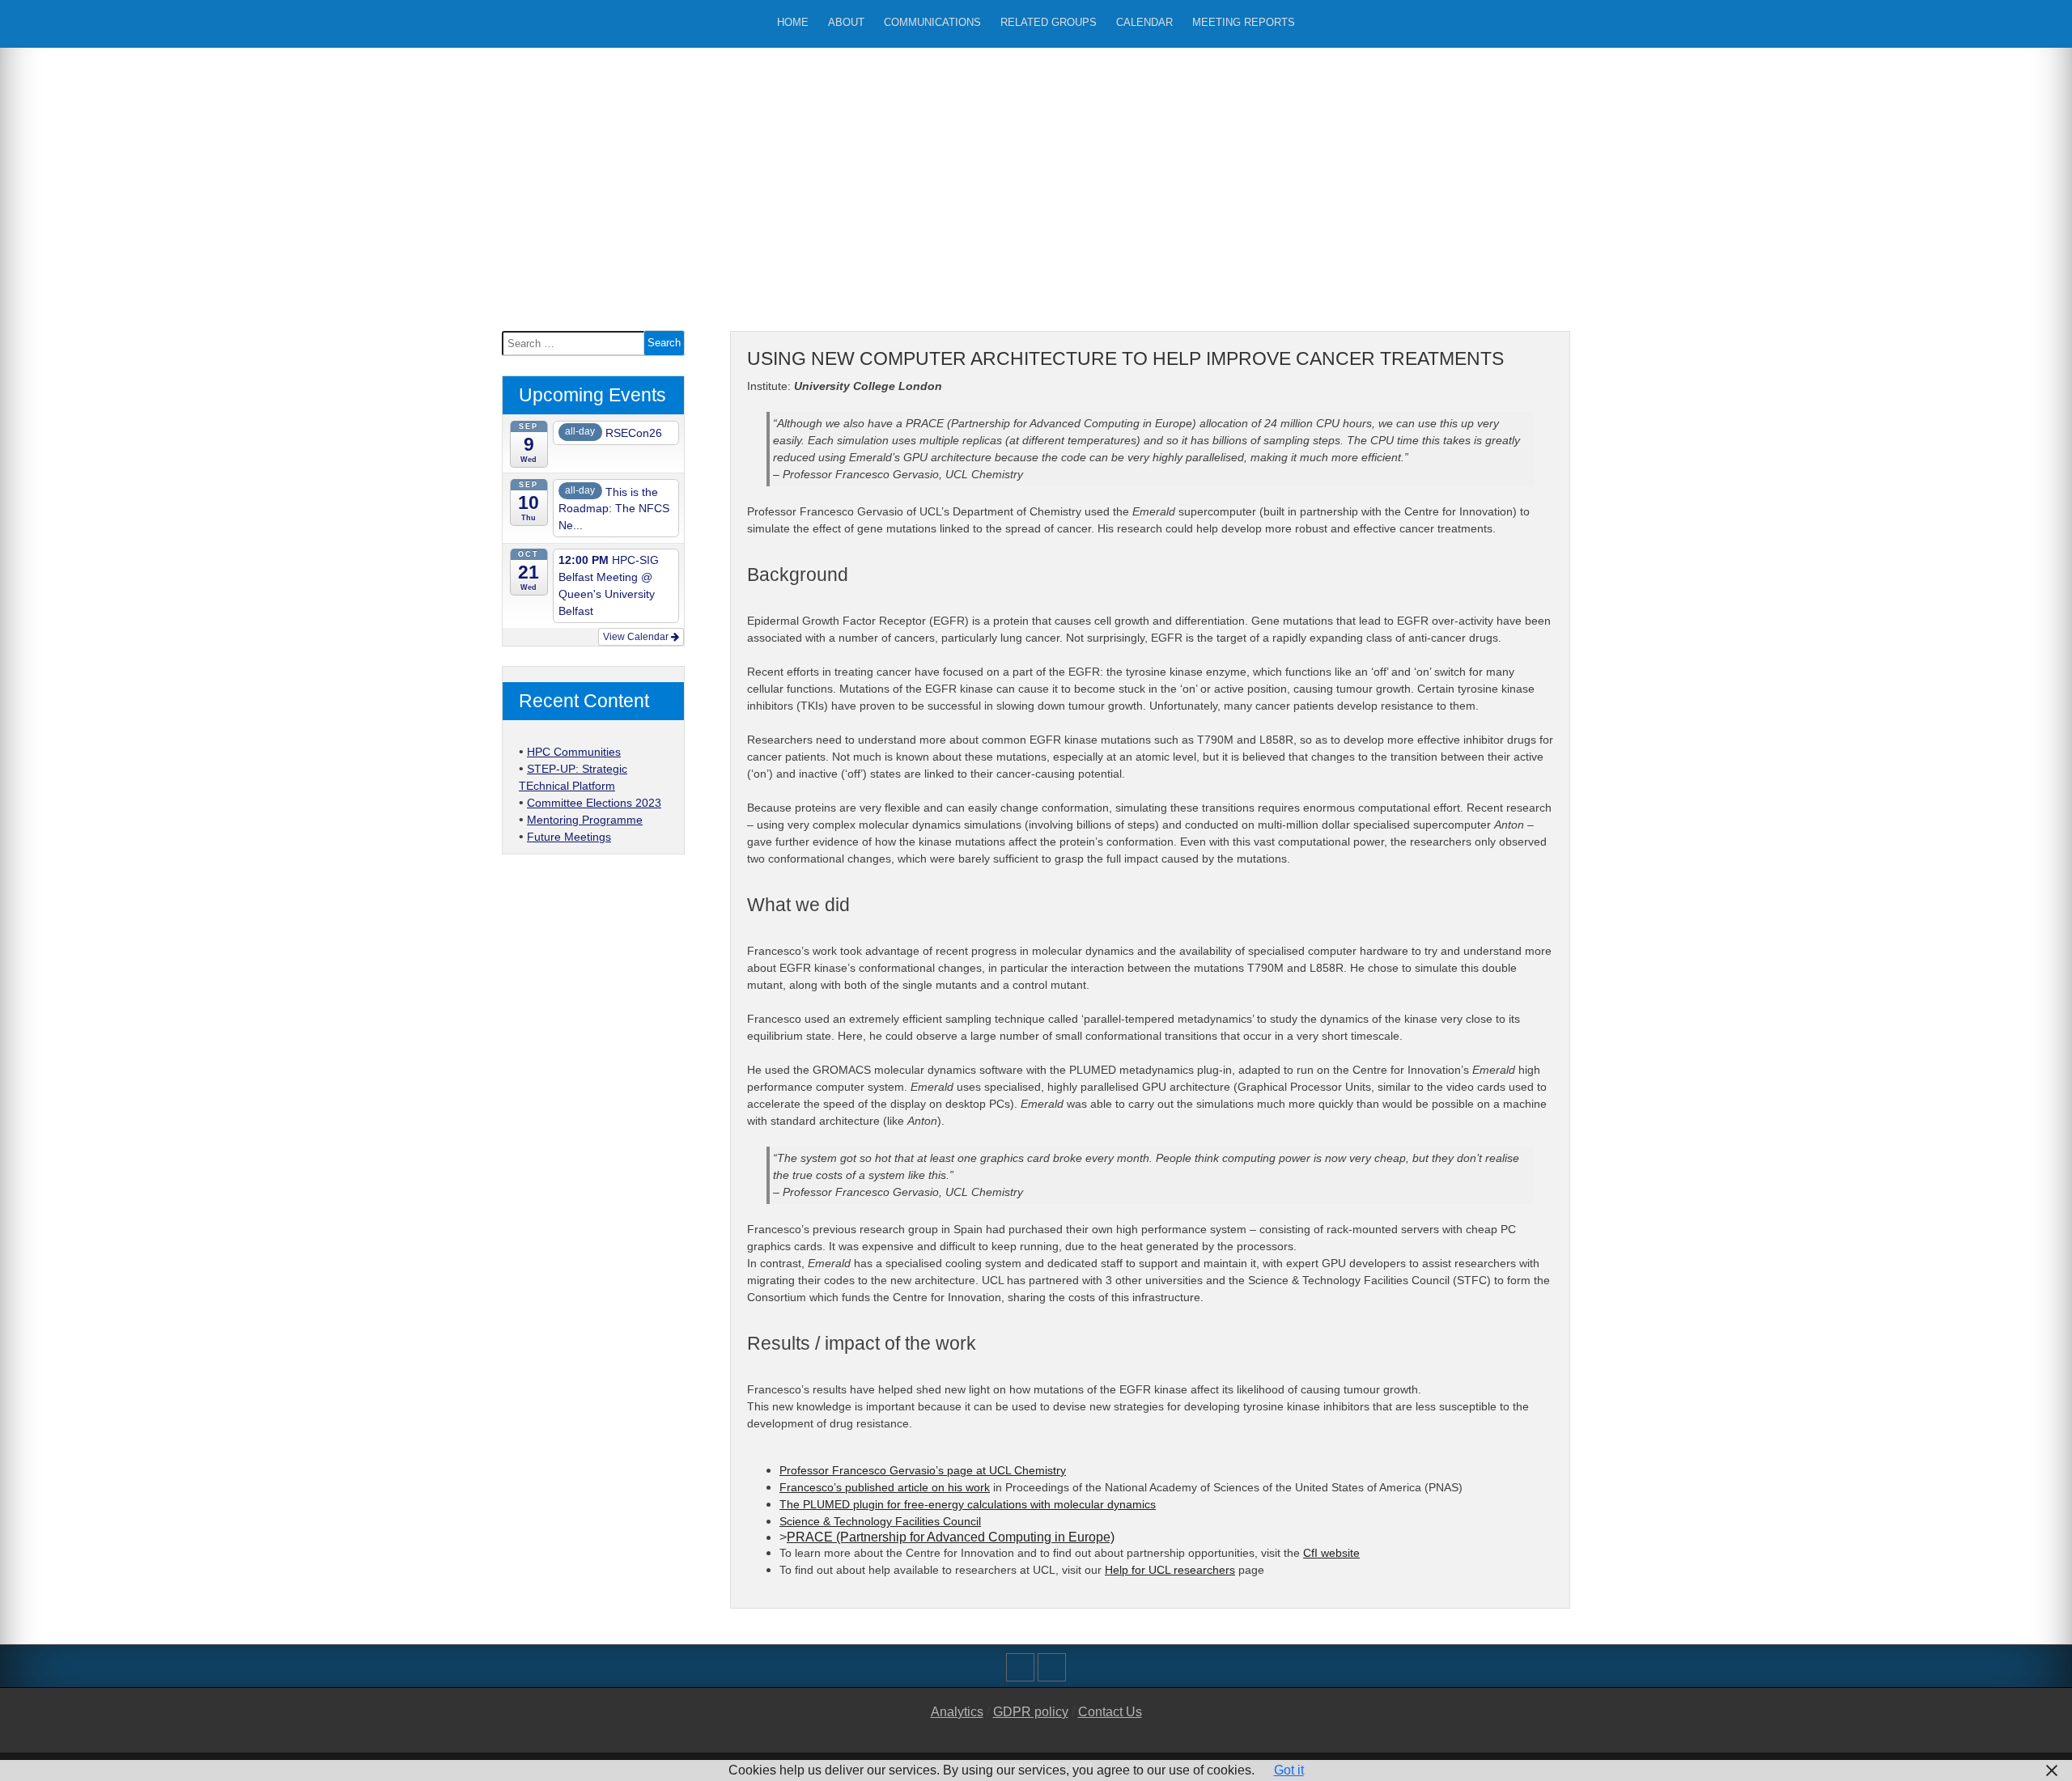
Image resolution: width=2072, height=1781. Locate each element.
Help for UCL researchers (1170, 1570)
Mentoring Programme (585, 820)
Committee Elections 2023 (594, 803)
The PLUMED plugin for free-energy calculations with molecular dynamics (968, 1504)
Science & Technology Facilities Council (880, 1521)
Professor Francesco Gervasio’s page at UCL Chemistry (923, 1470)
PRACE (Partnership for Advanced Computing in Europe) (951, 1537)
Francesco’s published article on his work (885, 1487)
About (846, 22)
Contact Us (1110, 1712)
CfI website (1331, 1553)
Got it (1289, 1770)
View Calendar (637, 637)
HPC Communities (574, 752)
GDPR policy (1031, 1712)
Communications (932, 22)
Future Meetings (569, 837)
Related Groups (1049, 22)
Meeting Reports (1244, 22)
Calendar (1144, 22)
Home (793, 22)
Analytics (957, 1712)
